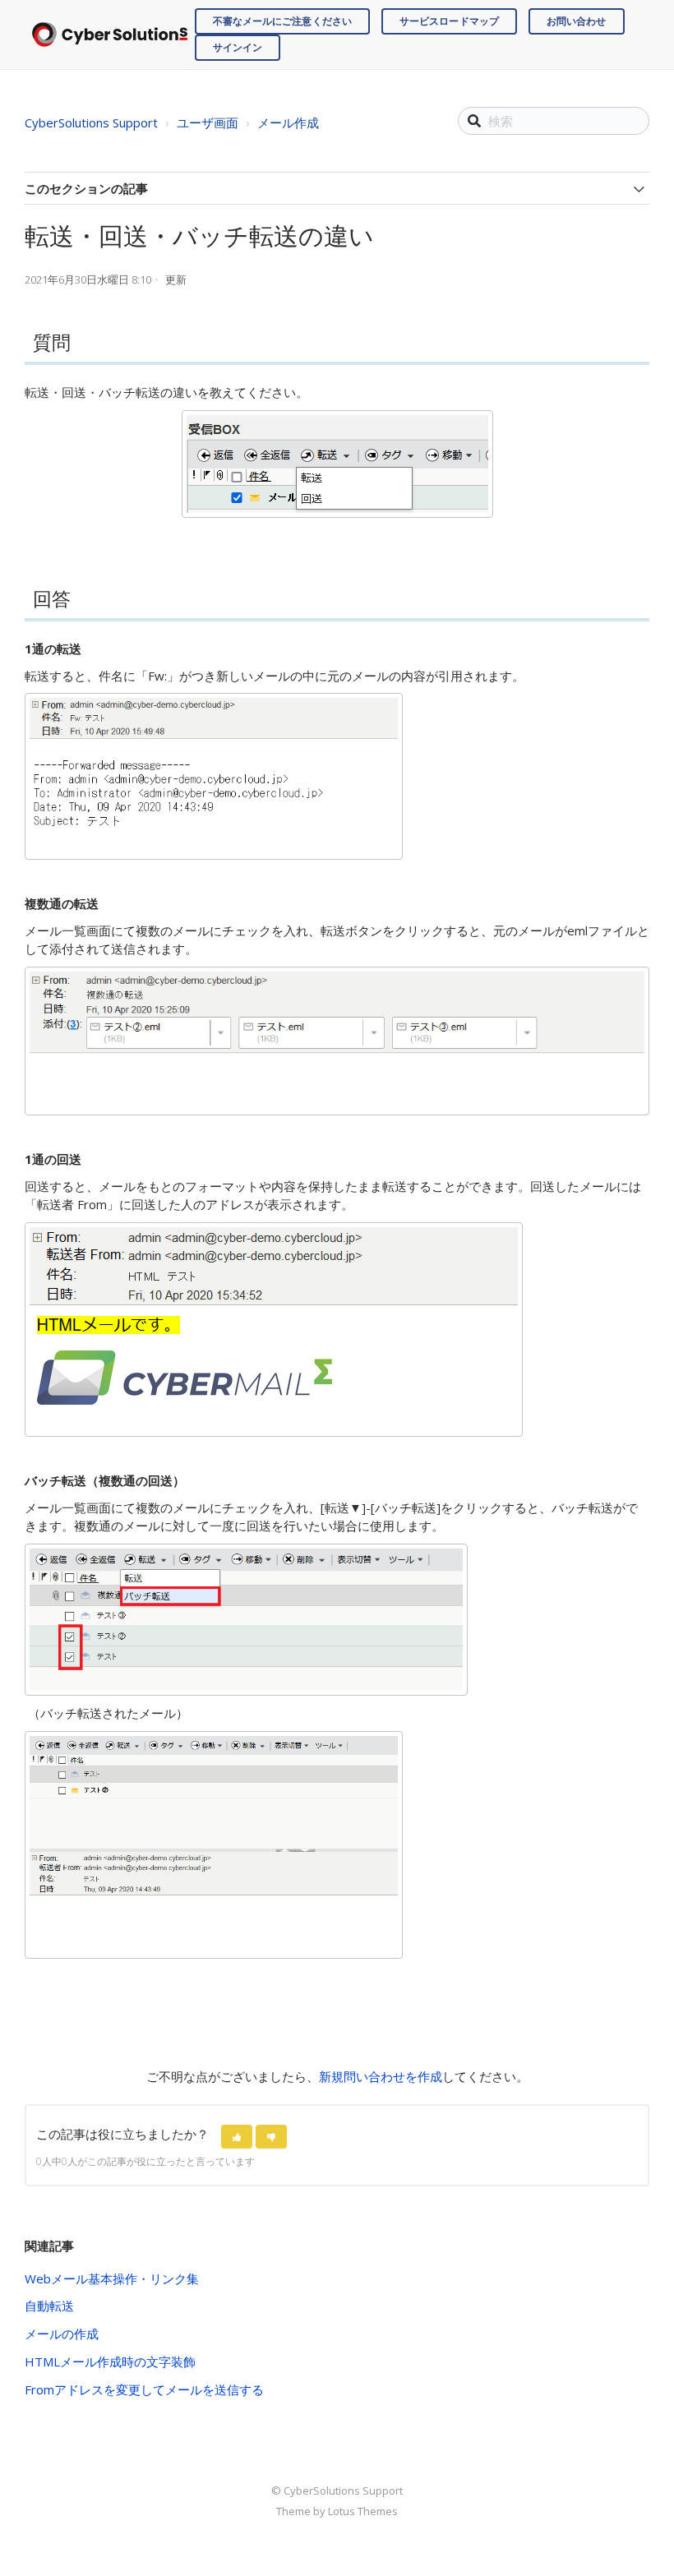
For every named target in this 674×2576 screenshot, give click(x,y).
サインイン (238, 47)
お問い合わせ (577, 21)
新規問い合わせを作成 (381, 2076)
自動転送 (49, 2306)
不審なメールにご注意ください (282, 21)
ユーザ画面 (208, 122)
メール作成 (288, 122)
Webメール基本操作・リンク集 (112, 2278)
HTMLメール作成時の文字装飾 (110, 2361)
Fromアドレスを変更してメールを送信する (144, 2389)
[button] (237, 2137)
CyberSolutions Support (91, 122)
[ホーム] (110, 34)
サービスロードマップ (449, 21)
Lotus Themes (363, 2511)
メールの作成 (62, 2334)
